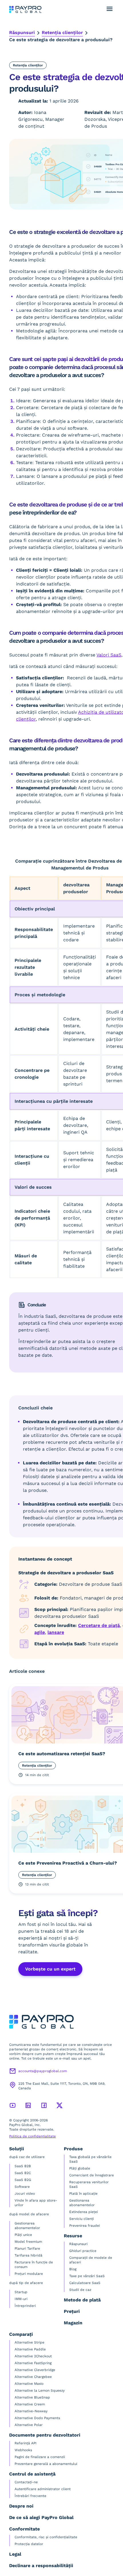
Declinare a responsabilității (41, 2566)
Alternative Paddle (30, 2349)
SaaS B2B (23, 2166)
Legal (15, 2554)
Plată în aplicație (83, 2194)
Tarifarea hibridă (28, 2255)
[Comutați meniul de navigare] (110, 9)
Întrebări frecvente (30, 2496)
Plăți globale (80, 2168)
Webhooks (23, 2450)
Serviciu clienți (82, 2219)
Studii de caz (80, 2290)
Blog (73, 2269)
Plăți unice (23, 2235)
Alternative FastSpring (33, 2363)
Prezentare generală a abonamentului (46, 2464)
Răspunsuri (22, 32)
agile (40, 1632)
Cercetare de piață (99, 1625)
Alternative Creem (30, 2404)
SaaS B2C (23, 2173)
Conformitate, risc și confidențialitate (46, 2537)
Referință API (26, 2443)
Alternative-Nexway (31, 2411)
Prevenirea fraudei (85, 2226)
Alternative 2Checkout (33, 2356)
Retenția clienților (62, 32)
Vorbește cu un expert (50, 1969)
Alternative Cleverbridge (35, 2370)
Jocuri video (25, 2194)
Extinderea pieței (84, 2212)
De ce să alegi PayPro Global (41, 2517)
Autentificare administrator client (43, 2489)
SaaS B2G (23, 2180)
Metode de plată (82, 2300)
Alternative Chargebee (33, 2377)
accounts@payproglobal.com (43, 2071)
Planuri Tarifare (27, 2248)
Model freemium (28, 2242)
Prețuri (72, 2311)
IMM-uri (21, 2299)
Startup (21, 2292)
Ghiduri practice (83, 2251)
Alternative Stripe (29, 2342)
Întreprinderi (25, 2306)
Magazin (73, 2323)
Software (22, 2187)
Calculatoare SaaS (85, 2283)
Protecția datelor (29, 2544)
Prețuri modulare (29, 2274)
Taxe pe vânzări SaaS (87, 2276)
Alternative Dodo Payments (37, 2418)
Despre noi (21, 2506)
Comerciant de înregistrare (92, 2175)
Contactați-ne (26, 2482)
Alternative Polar (29, 2425)
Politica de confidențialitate (32, 2136)
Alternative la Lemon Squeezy (40, 2390)
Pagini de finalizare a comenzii (40, 2457)
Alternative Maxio (29, 2384)
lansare (56, 1632)
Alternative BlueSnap (32, 2397)
